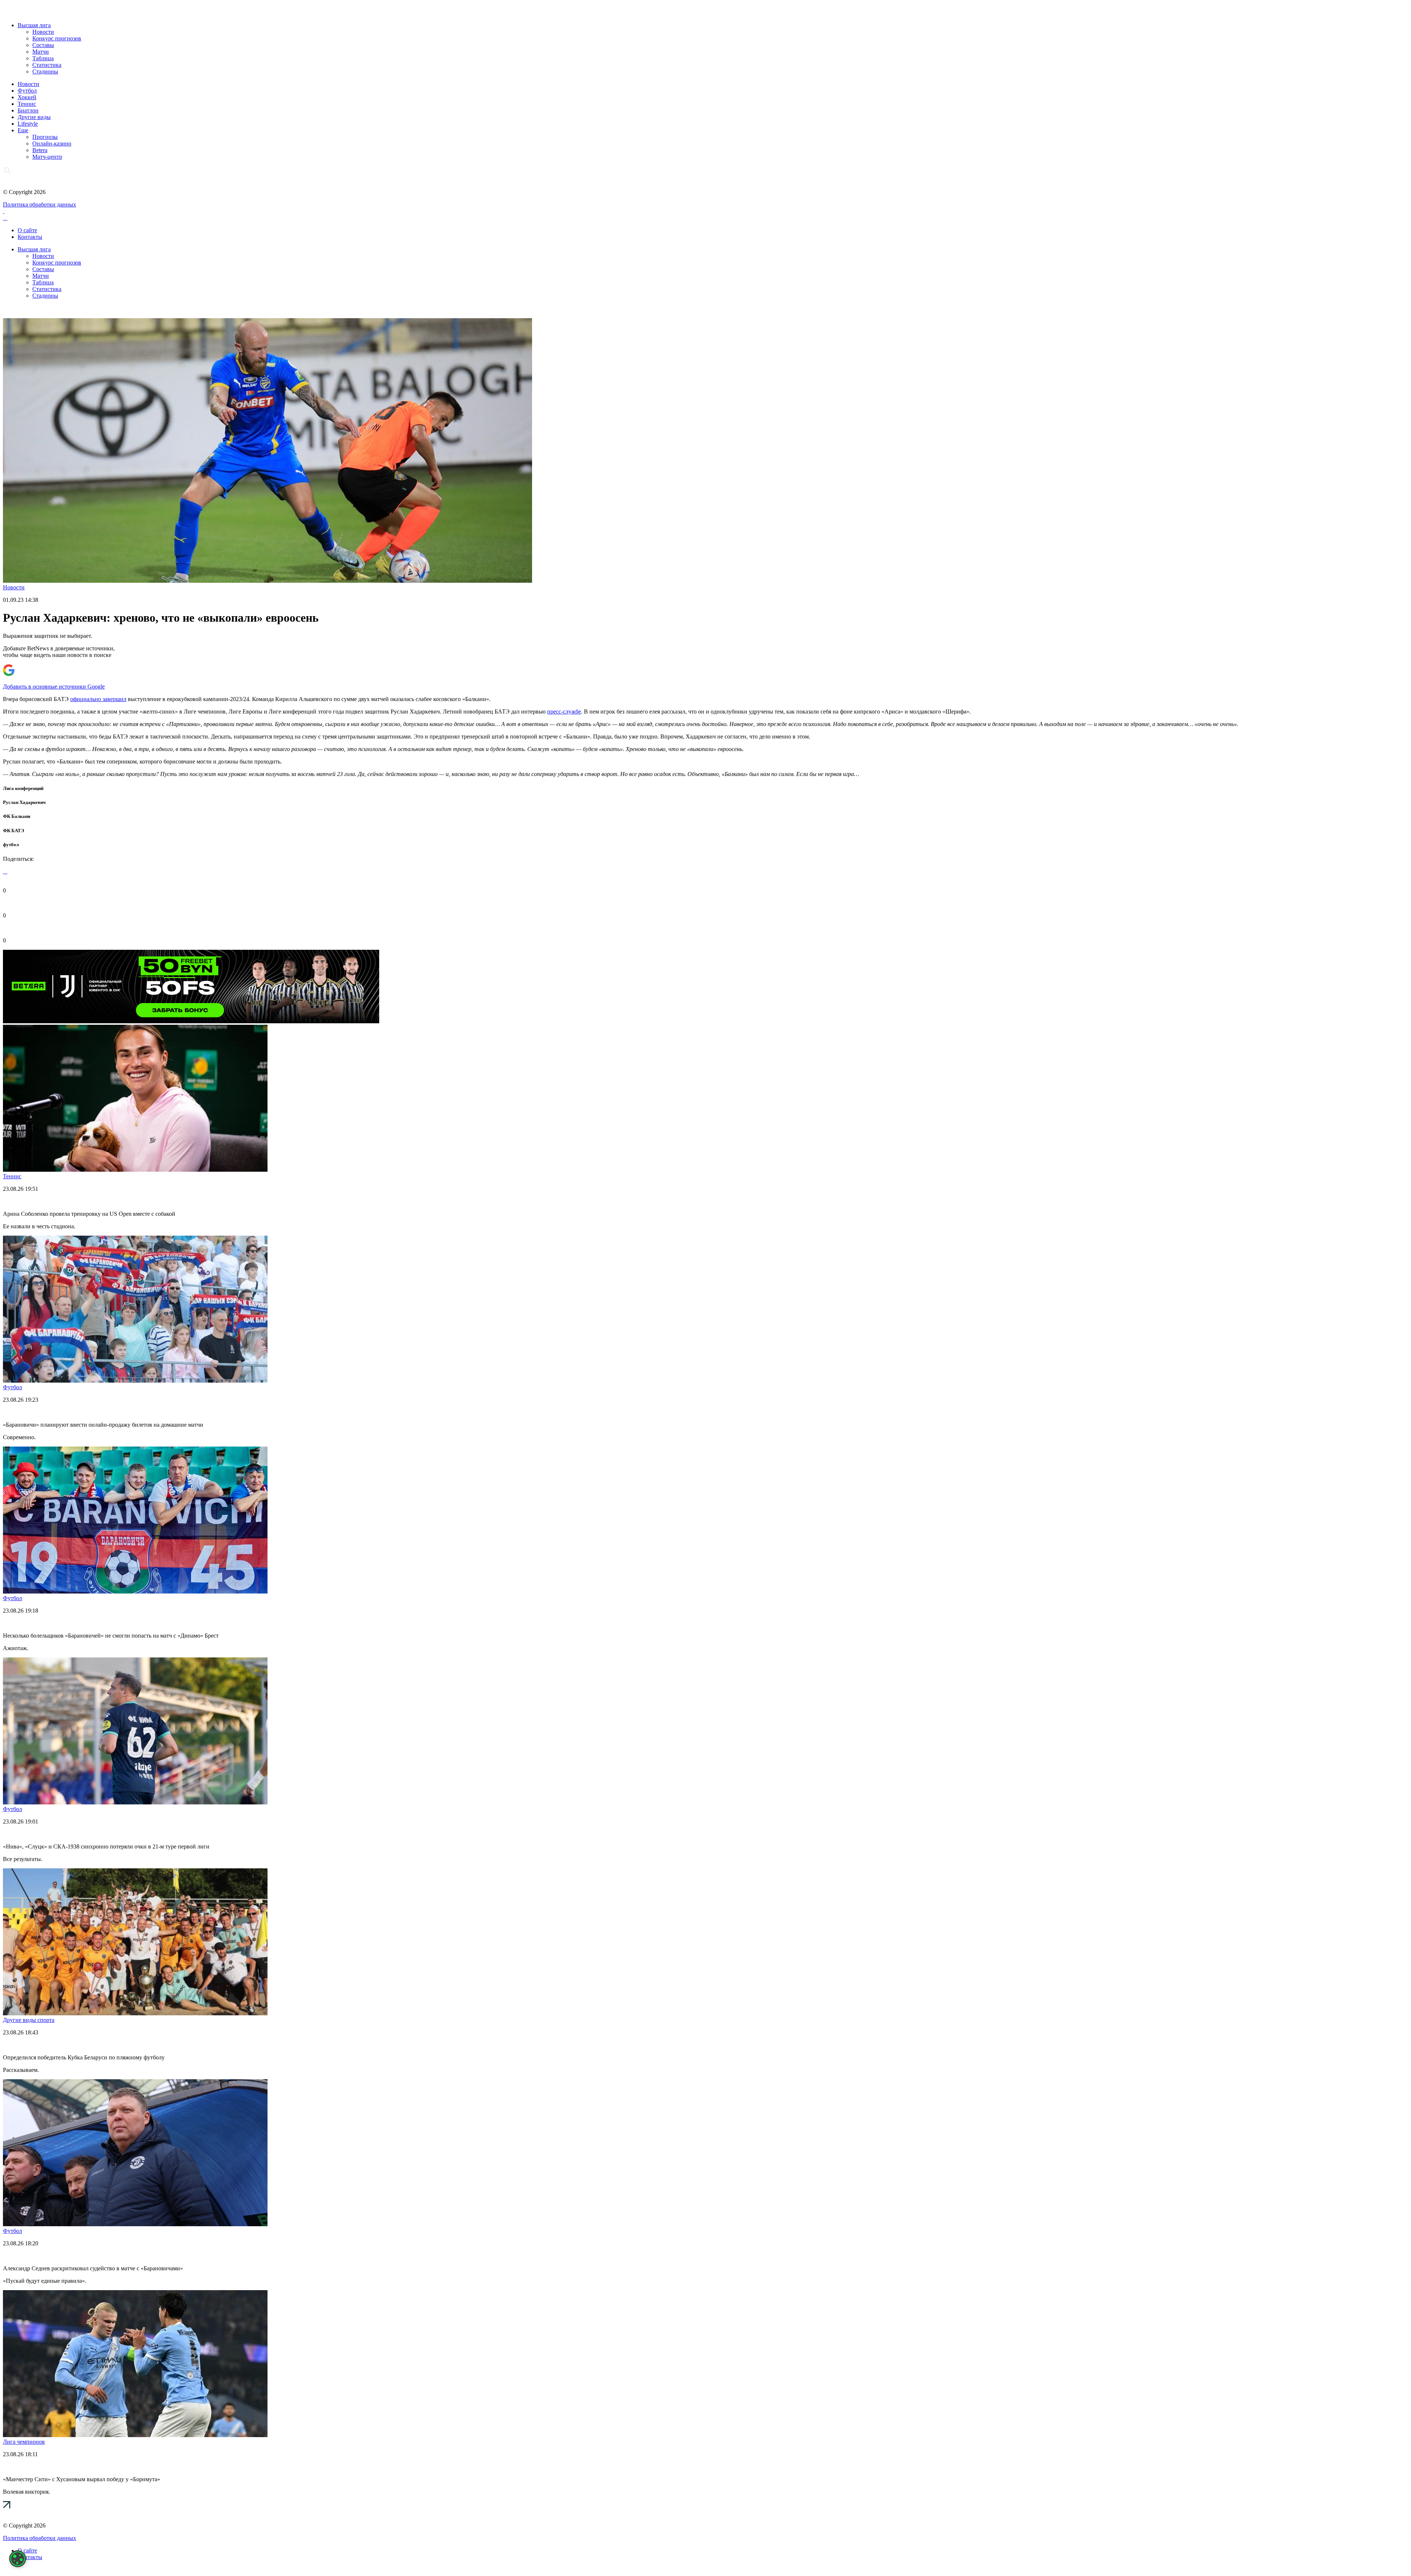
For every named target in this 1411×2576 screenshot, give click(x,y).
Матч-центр (47, 157)
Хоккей (27, 97)
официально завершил (98, 699)
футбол (11, 845)
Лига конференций (23, 788)
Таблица (43, 58)
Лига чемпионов (24, 2442)
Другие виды (34, 117)
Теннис (27, 104)
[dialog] (18, 2559)
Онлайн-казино (52, 143)
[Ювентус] (191, 1021)
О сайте (27, 230)
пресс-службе (564, 712)
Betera (40, 150)
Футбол (27, 91)
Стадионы (45, 71)
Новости (43, 32)
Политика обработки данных (40, 204)
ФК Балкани (17, 816)
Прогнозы (45, 137)
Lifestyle (28, 124)
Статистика (47, 65)
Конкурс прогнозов (57, 38)
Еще (23, 130)
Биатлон (28, 110)
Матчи (41, 52)
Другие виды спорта (29, 2020)
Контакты (30, 237)
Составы (43, 45)
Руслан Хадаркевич (24, 802)
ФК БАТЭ (14, 831)
